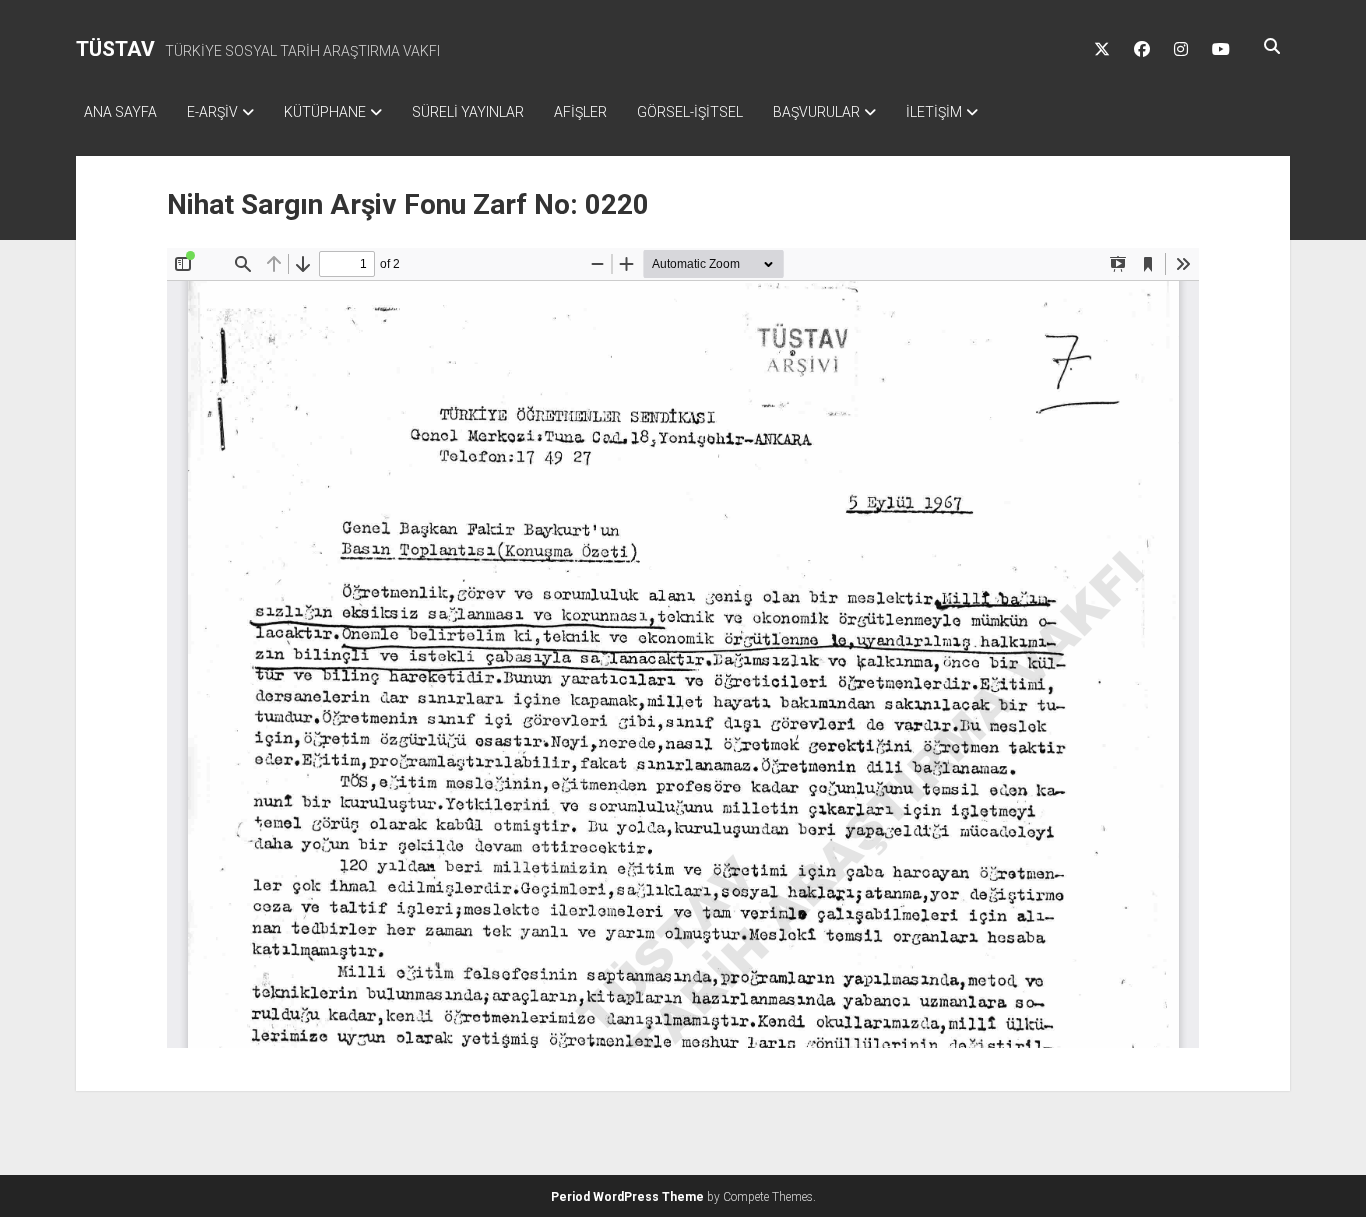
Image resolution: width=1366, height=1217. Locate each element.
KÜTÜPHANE (325, 112)
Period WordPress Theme (627, 1197)
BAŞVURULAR (816, 112)
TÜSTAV (115, 49)
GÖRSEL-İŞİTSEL (690, 112)
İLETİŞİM (934, 112)
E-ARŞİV (212, 112)
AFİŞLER (580, 112)
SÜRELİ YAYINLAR (468, 112)
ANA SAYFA (120, 112)
